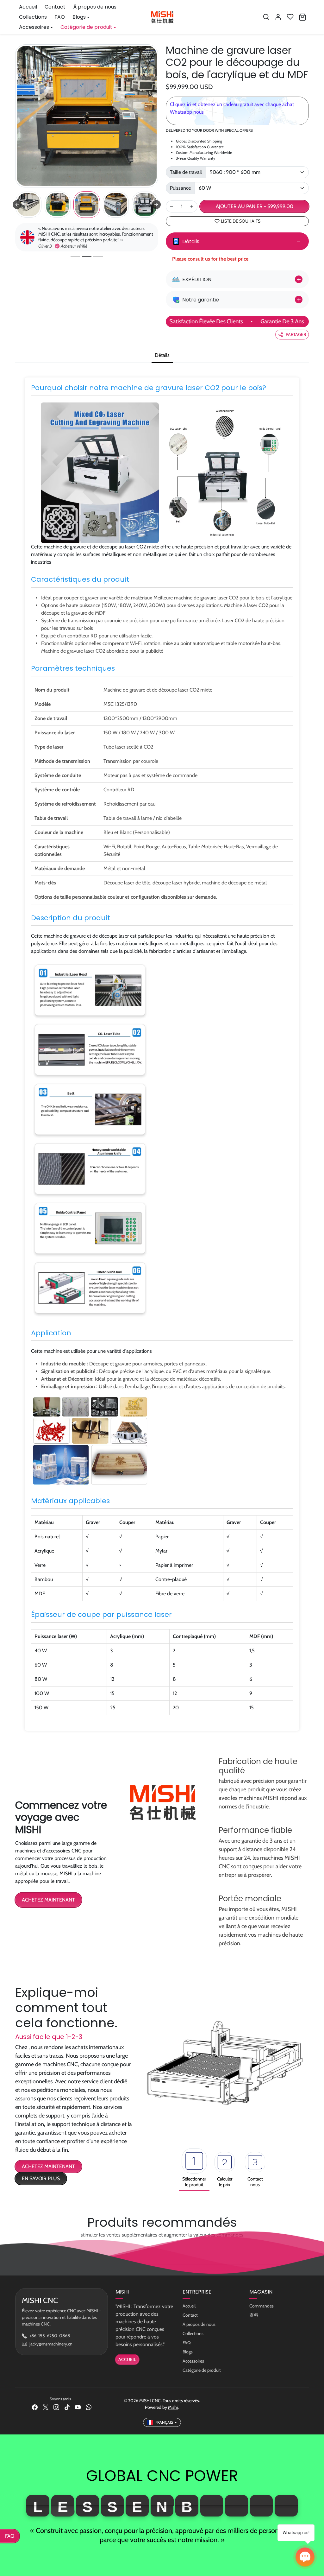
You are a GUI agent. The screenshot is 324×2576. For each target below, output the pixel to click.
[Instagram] (56, 2407)
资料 (254, 2315)
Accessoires (193, 2361)
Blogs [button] (79, 17)
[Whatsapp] (89, 2407)
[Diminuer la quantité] (171, 206)
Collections (33, 17)
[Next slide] (156, 205)
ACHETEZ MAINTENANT (48, 1900)
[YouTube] (78, 2407)
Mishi (173, 2407)
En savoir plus (41, 2178)
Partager (296, 334)
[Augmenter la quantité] (192, 206)
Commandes (262, 2306)
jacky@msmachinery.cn (51, 2344)
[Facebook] (35, 2407)
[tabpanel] (162, 1054)
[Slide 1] (75, 256)
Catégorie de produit (202, 2370)
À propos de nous (95, 7)
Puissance (180, 188)
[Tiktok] (67, 2407)
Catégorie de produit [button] (86, 27)
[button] (266, 17)
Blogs (188, 2352)
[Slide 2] (87, 256)
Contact (55, 7)
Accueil (28, 7)
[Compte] (278, 17)
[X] (46, 2407)
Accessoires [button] (34, 27)
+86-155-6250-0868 (50, 2336)
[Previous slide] (17, 205)
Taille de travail (186, 172)
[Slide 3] (98, 256)
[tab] (162, 356)
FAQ (60, 17)
